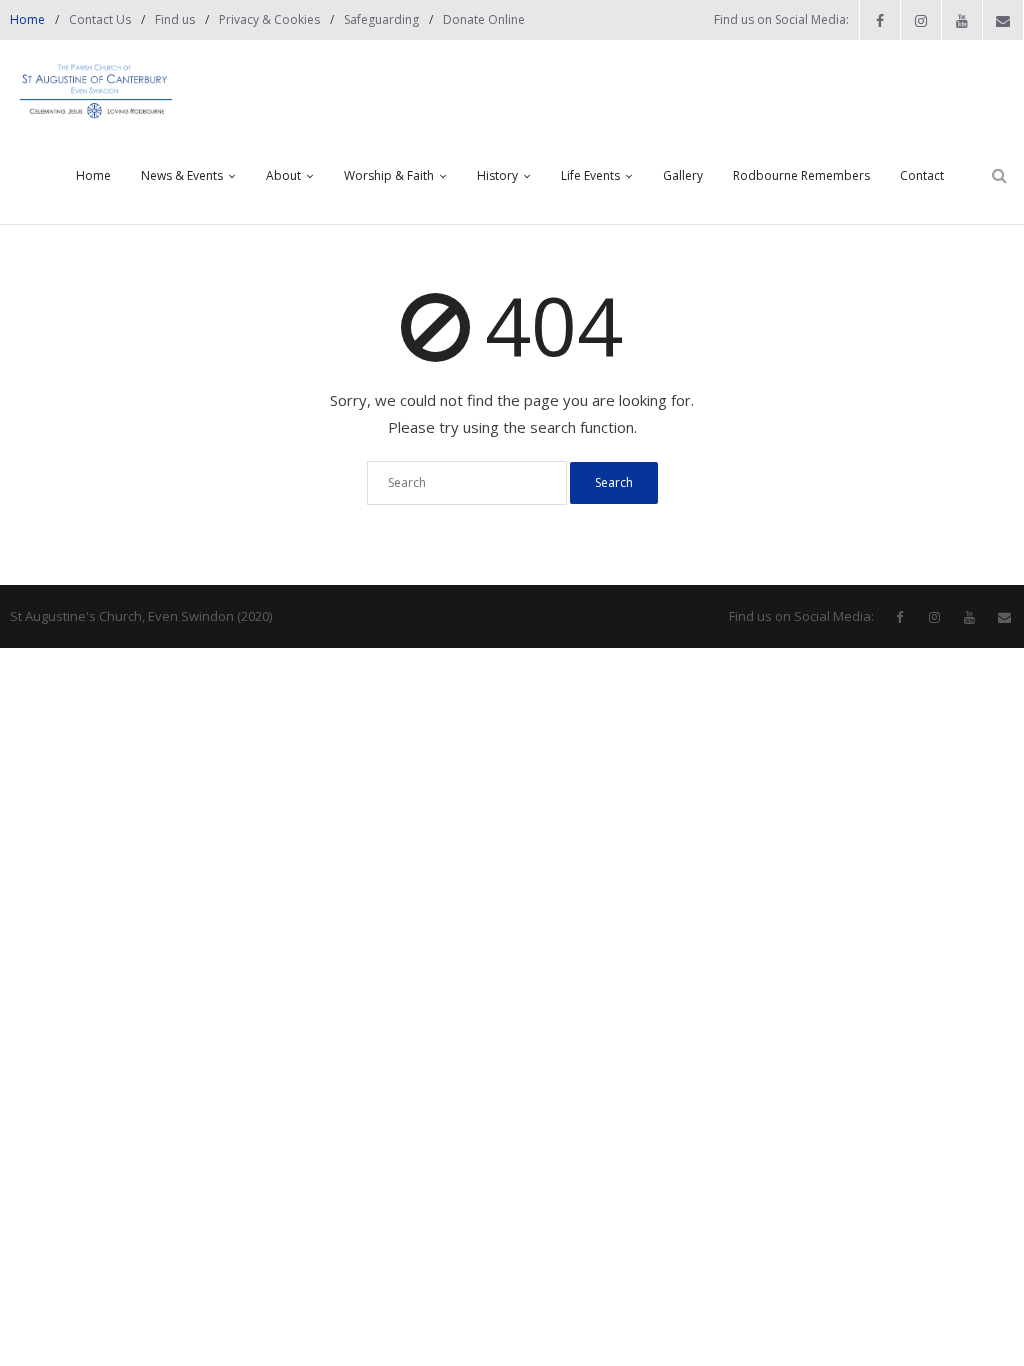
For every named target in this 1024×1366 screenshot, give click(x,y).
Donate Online (484, 19)
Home (27, 19)
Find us (175, 19)
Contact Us (100, 19)
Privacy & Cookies (269, 19)
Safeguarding (381, 19)
